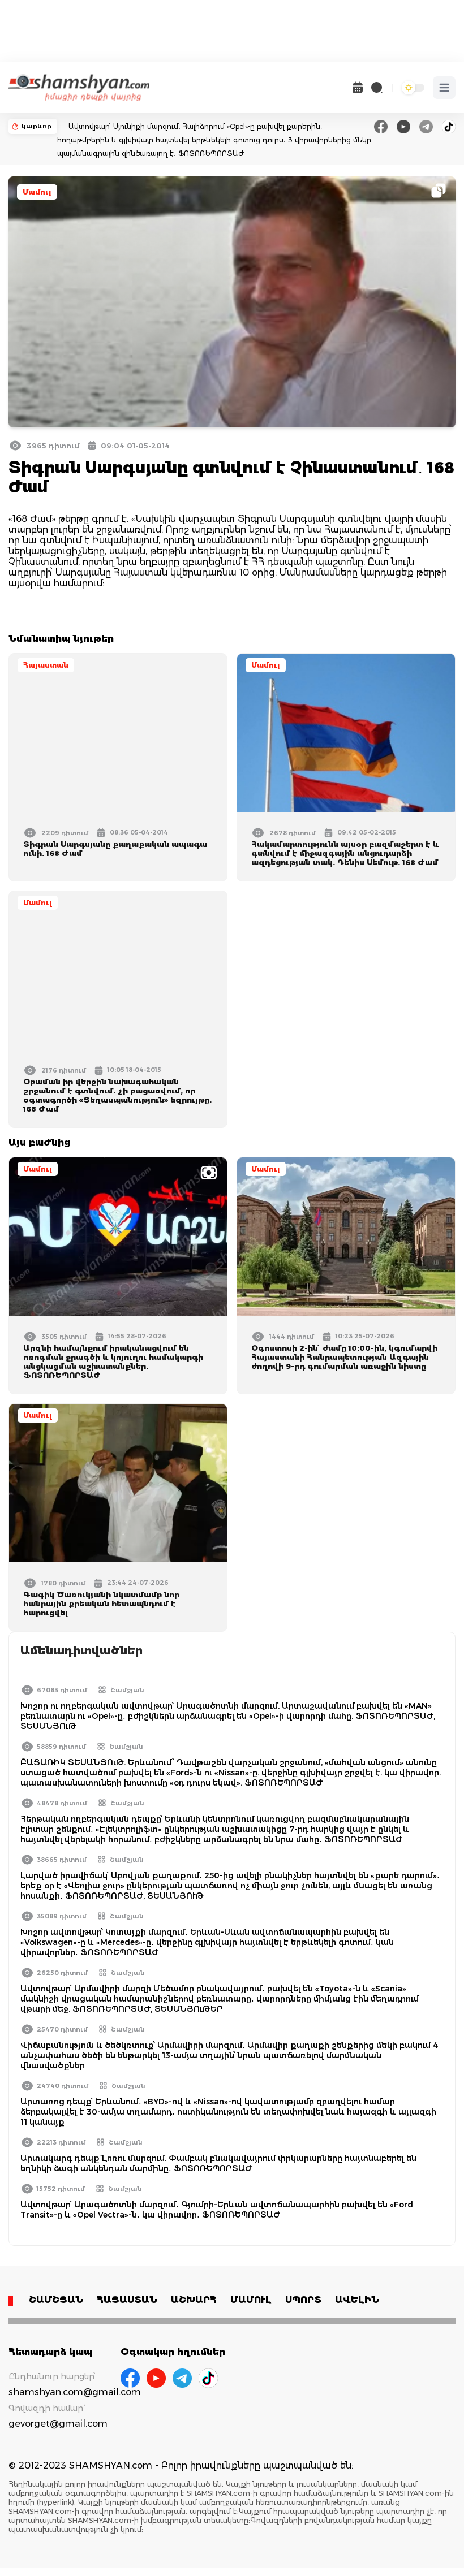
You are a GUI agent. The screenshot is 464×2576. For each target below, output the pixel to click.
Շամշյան (127, 1690)
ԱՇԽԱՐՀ (194, 2300)
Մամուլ (37, 192)
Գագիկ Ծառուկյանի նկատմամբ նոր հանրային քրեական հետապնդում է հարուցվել (101, 1603)
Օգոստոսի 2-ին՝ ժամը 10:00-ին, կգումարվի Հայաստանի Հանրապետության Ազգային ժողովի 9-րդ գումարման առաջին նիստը (344, 1357)
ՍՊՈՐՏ (303, 2300)
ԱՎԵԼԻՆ (357, 2300)
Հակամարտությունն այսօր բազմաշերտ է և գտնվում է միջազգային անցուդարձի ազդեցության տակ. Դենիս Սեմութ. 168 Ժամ (345, 853)
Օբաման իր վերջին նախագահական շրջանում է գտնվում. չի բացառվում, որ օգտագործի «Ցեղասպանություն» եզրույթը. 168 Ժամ (117, 1095)
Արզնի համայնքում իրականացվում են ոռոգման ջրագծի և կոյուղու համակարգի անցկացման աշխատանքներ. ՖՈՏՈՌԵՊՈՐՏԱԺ (113, 1362)
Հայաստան (46, 665)
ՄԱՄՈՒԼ (251, 2300)
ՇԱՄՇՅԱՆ (56, 2300)
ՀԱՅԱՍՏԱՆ (127, 2300)
